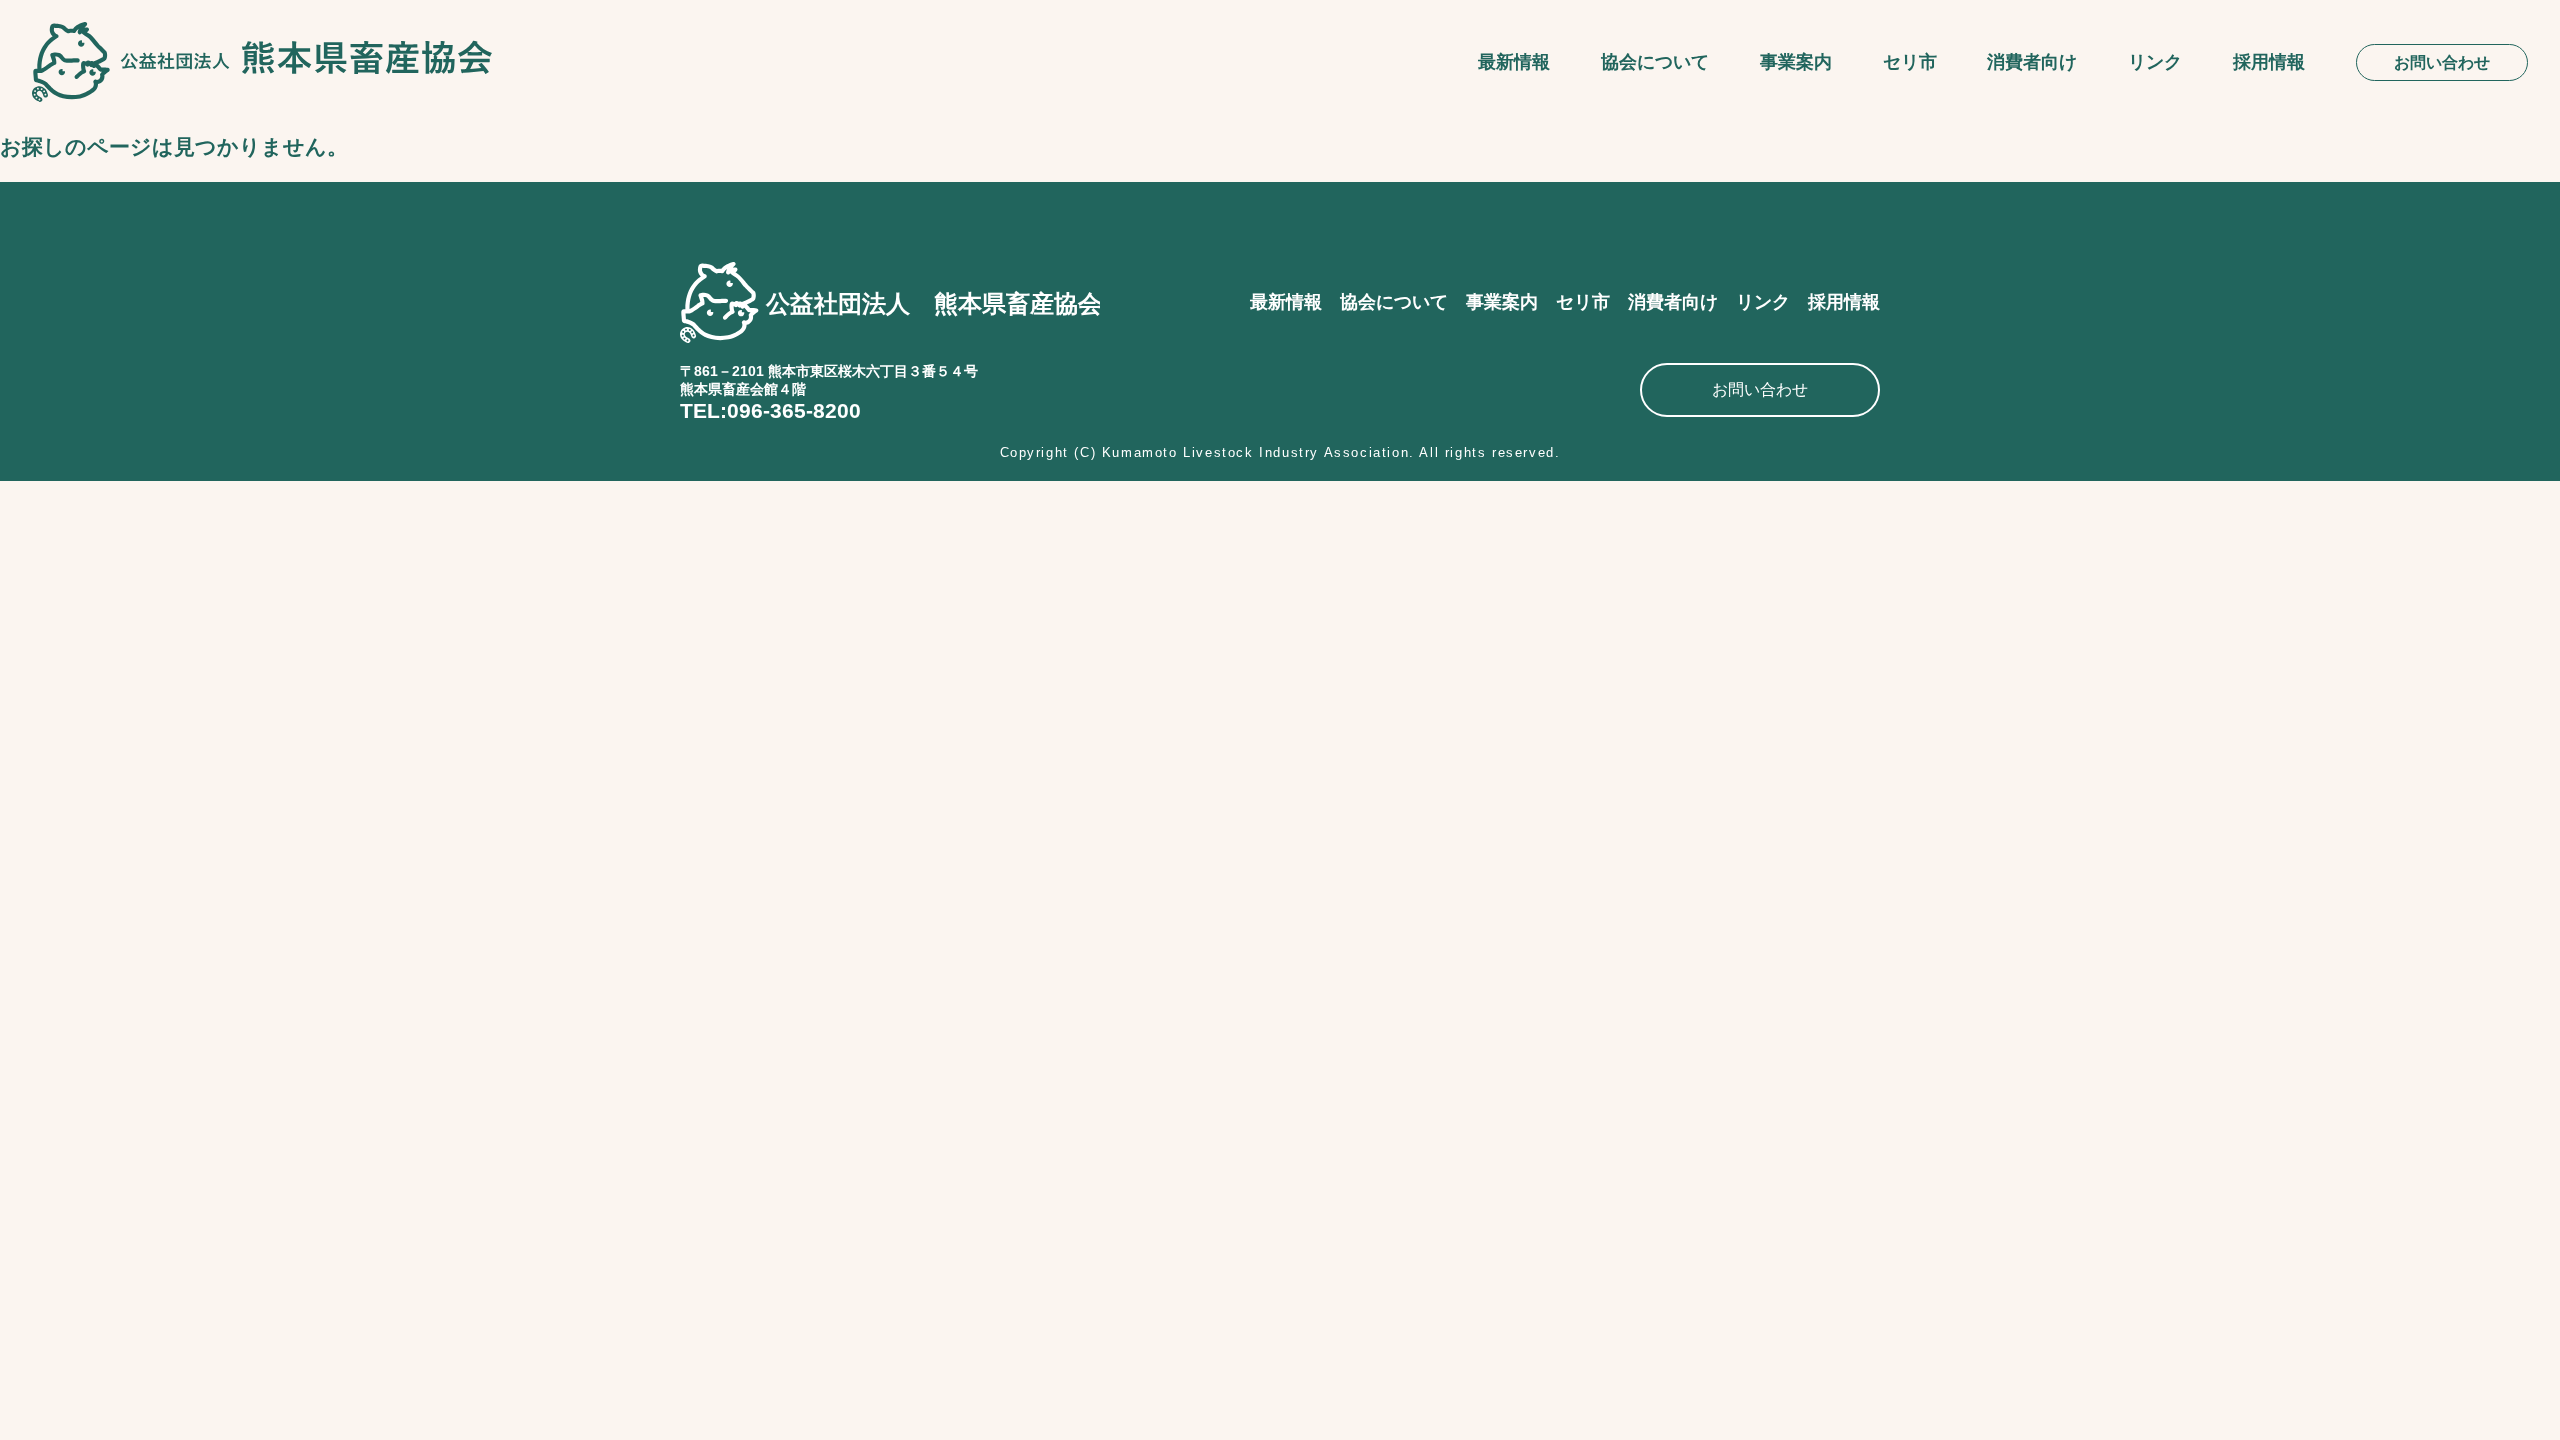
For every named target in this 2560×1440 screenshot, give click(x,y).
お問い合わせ (2442, 62)
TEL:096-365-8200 (770, 410)
